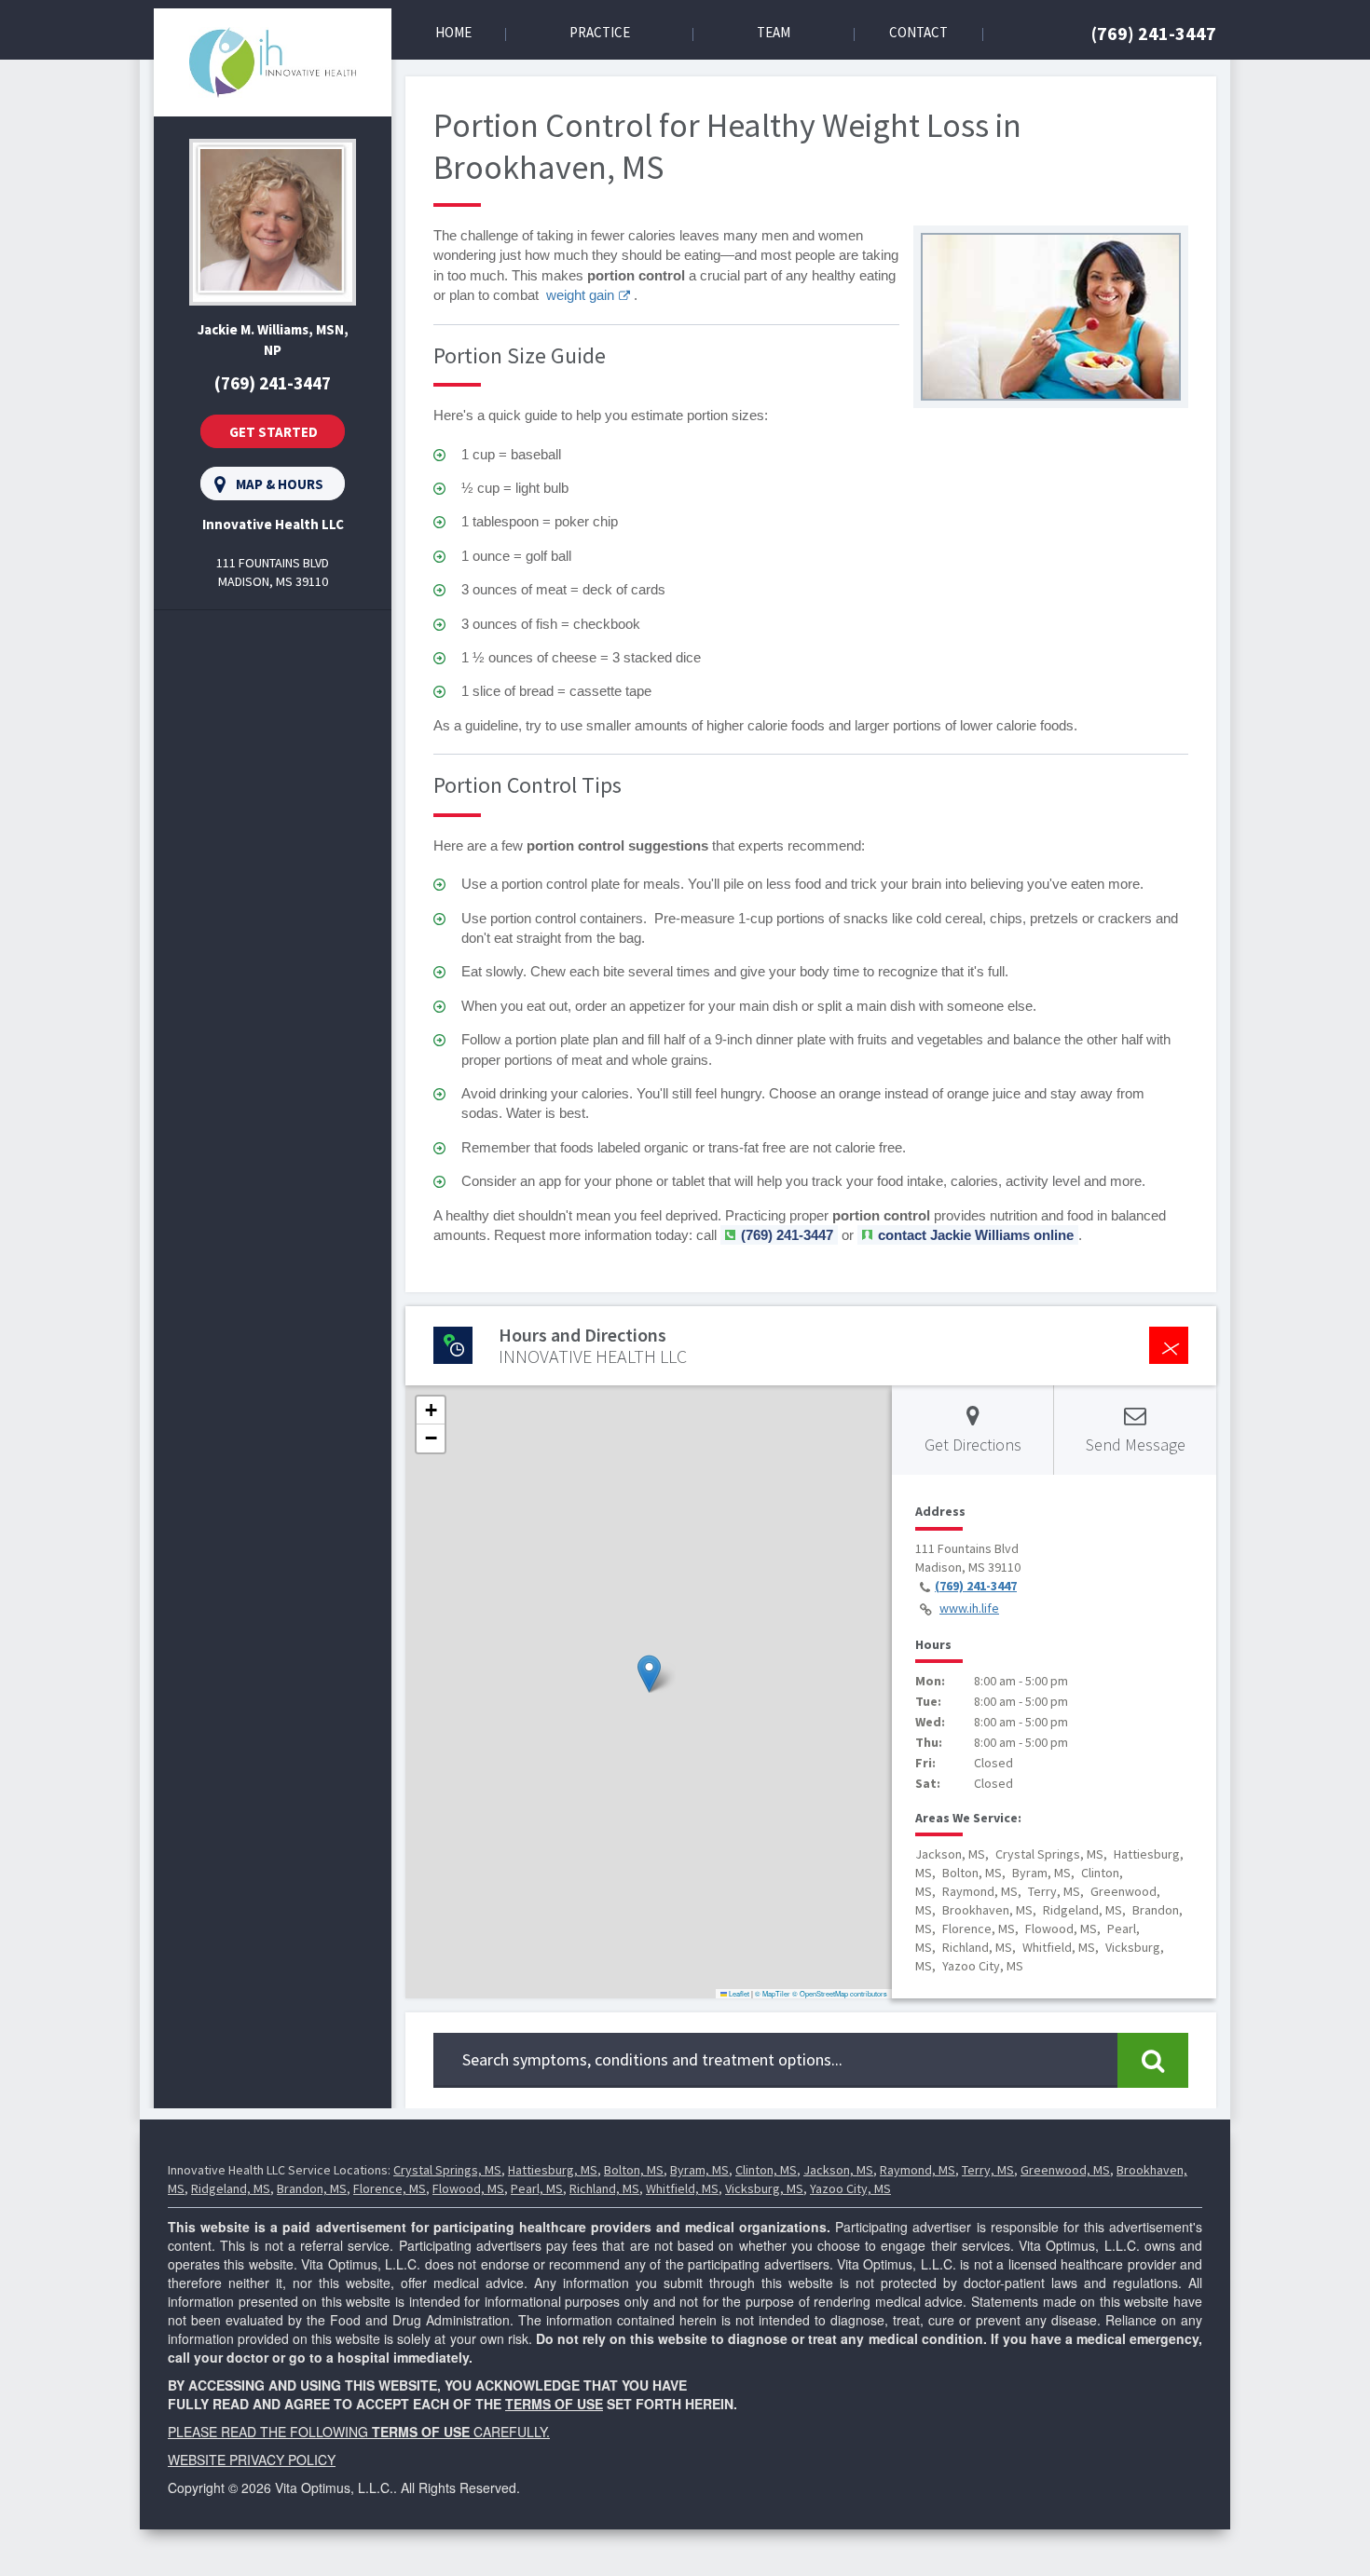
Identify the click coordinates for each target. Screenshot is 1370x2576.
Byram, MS (699, 2170)
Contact (918, 32)
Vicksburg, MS (764, 2188)
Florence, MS (390, 2188)
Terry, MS (988, 2170)
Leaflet (738, 1993)
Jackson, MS (838, 2170)
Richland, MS (604, 2188)
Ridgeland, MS (231, 2188)
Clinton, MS (766, 2170)
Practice (600, 32)
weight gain (580, 295)
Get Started (274, 432)
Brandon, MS (312, 2188)
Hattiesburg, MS (553, 2170)
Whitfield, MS (682, 2188)
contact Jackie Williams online (976, 1235)
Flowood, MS (468, 2188)
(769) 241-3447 (1154, 33)
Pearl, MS (537, 2188)
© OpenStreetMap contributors (840, 1993)
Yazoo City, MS (850, 2188)
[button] (649, 1674)
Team (774, 32)
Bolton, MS (634, 2170)
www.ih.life (969, 1608)
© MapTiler (773, 1993)
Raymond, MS (918, 2170)
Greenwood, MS (1065, 2170)
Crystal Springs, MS (447, 2170)
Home (453, 32)
